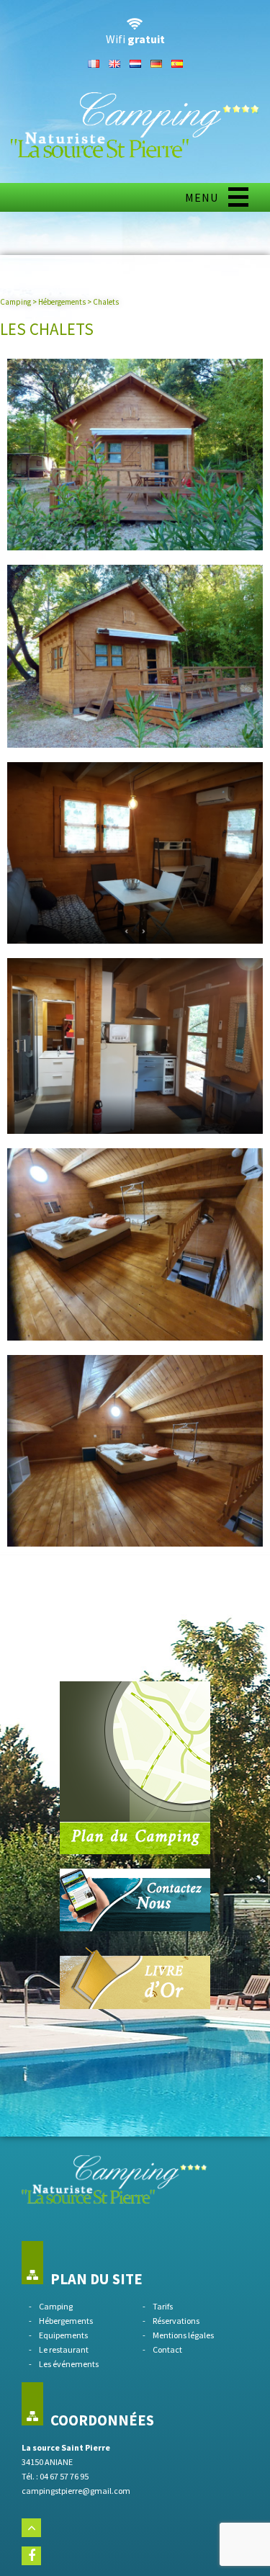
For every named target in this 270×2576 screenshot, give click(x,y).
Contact (167, 2349)
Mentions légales (183, 2335)
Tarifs (163, 2306)
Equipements (63, 2335)
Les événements (69, 2364)
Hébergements (62, 302)
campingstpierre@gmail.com (76, 2491)
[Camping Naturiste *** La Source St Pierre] (135, 154)
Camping (15, 302)
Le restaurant (64, 2349)
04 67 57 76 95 (64, 2476)
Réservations (176, 2321)
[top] (31, 2528)
